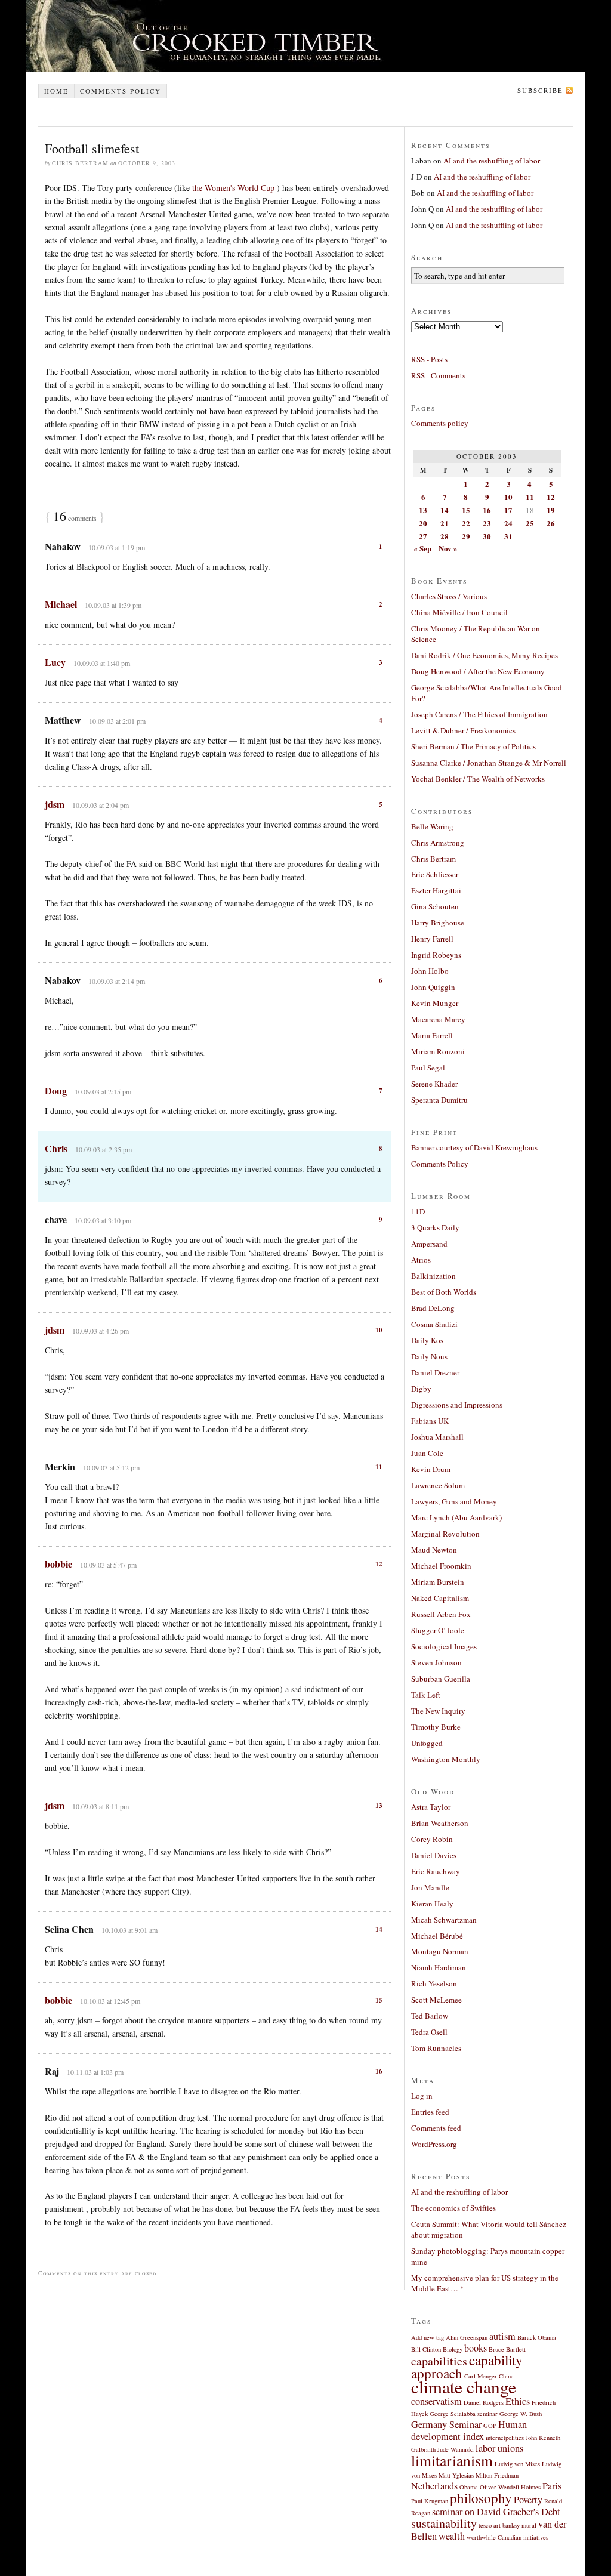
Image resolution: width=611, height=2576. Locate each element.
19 (551, 510)
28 (445, 536)
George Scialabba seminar (464, 2414)
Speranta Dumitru (439, 1100)
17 (508, 510)
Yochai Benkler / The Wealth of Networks (478, 779)
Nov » (448, 548)
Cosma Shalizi (434, 1324)
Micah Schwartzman (444, 1920)
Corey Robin (432, 1839)
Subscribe (540, 90)
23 (487, 523)
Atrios (421, 1260)
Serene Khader (434, 1084)
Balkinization (433, 1276)
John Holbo (430, 971)
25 (530, 523)
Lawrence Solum (438, 1485)
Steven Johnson (436, 1662)
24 (508, 523)
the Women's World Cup (233, 188)
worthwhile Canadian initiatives (507, 2537)
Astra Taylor (431, 1807)
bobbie (58, 1564)
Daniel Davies (434, 1855)
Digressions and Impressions (457, 1405)
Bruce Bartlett (507, 2349)
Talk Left (426, 1695)
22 (466, 523)
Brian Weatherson (440, 1823)
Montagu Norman (440, 1951)
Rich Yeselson (434, 1983)
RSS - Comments (438, 375)
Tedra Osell (429, 2032)
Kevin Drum (431, 1469)
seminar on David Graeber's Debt (496, 2512)
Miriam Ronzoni (438, 1051)
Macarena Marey (438, 1019)
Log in (422, 2096)
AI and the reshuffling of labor (492, 161)
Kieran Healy (432, 1904)
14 (379, 1929)
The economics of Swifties (453, 2208)
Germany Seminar (446, 2424)
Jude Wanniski (456, 2449)
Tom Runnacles (436, 2048)
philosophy (481, 2498)
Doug (56, 1090)
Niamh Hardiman (439, 1967)
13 (379, 1806)
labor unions (499, 2448)
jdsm (55, 804)
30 (487, 536)
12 (379, 1564)
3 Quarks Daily (435, 1227)
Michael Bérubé (437, 1936)
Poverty (528, 2500)
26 (551, 523)
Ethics (518, 2401)
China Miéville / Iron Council (459, 612)
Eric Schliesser (435, 874)
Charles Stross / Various (449, 596)
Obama (469, 2487)
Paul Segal (428, 1068)
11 (379, 1467)
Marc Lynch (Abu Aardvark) (456, 1517)
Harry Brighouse (438, 923)
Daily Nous (429, 1356)
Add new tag (428, 2337)
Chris (56, 1148)
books (476, 2348)
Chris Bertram (433, 859)
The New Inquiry (438, 1711)
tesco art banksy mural (507, 2525)
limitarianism (452, 2460)
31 (508, 536)
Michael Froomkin (441, 1566)
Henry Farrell (432, 939)
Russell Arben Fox (441, 1614)
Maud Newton (434, 1550)
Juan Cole (427, 1453)
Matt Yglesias (456, 2475)
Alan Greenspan (467, 2337)
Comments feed (436, 2128)
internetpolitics (505, 2438)
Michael (61, 604)
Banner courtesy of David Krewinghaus (474, 1147)
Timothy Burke (436, 1727)
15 (379, 2000)
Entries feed (430, 2112)
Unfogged (427, 1743)
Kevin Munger (435, 1003)
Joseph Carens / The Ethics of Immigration (479, 714)
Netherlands (434, 2486)
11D (418, 1211)
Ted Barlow (430, 2016)
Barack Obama (537, 2337)
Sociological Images (444, 1646)
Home (56, 91)
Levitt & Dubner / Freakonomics (463, 730)
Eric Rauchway (436, 1871)
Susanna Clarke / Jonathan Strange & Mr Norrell (489, 763)
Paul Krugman (430, 2501)
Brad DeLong (433, 1308)
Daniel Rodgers (484, 2402)
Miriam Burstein (438, 1582)
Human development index (469, 2430)
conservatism (436, 2401)
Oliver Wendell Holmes (510, 2487)
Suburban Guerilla (441, 1679)
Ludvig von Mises (517, 2464)
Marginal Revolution (445, 1534)
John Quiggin (433, 987)
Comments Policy (440, 1164)
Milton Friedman (497, 2475)
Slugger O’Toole (438, 1630)
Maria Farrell (432, 1035)
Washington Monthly (446, 1759)
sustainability (444, 2523)
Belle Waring (432, 826)
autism (502, 2336)
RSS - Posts (429, 359)
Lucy (55, 662)
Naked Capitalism (440, 1598)
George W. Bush (521, 2414)
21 (445, 523)
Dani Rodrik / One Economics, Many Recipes (485, 655)
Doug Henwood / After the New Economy (478, 671)
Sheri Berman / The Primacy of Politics (473, 746)
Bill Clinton (426, 2349)
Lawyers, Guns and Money (454, 1501)
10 (379, 1330)
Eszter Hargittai (436, 890)
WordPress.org (434, 2144)
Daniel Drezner (435, 1372)
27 (423, 536)
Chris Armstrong (438, 843)
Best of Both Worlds (444, 1292)
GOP (490, 2426)
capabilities (439, 2361)
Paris (552, 2486)
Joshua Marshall (437, 1437)
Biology (453, 2349)
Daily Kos (427, 1340)
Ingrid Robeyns (436, 955)
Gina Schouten (435, 906)
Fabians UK (430, 1421)
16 (379, 2071)
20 (423, 523)
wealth (452, 2536)
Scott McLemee (436, 2000)
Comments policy (121, 91)
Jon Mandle (430, 1887)
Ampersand (429, 1244)
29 (466, 536)
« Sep (422, 548)
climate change (464, 2387)
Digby (421, 1389)
